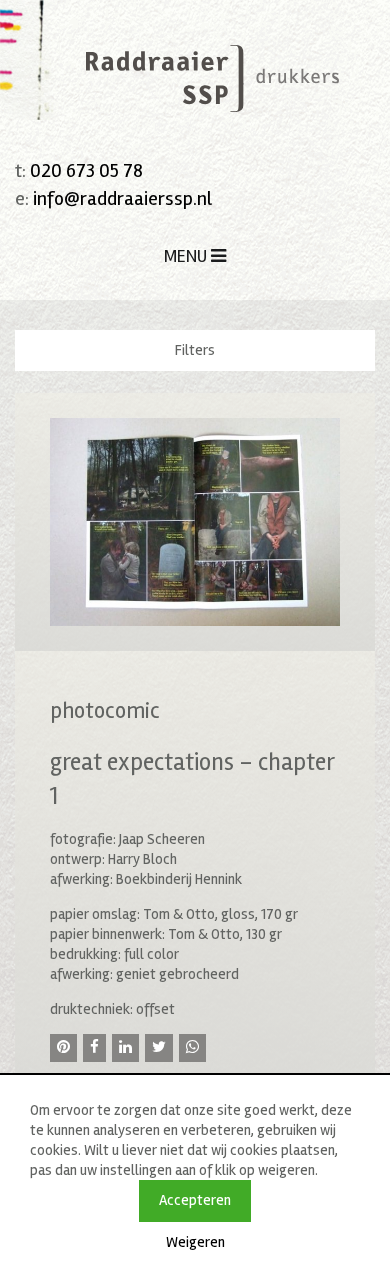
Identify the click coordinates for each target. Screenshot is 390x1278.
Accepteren (195, 1200)
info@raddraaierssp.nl (122, 198)
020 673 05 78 (86, 170)
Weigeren (195, 1242)
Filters (195, 350)
